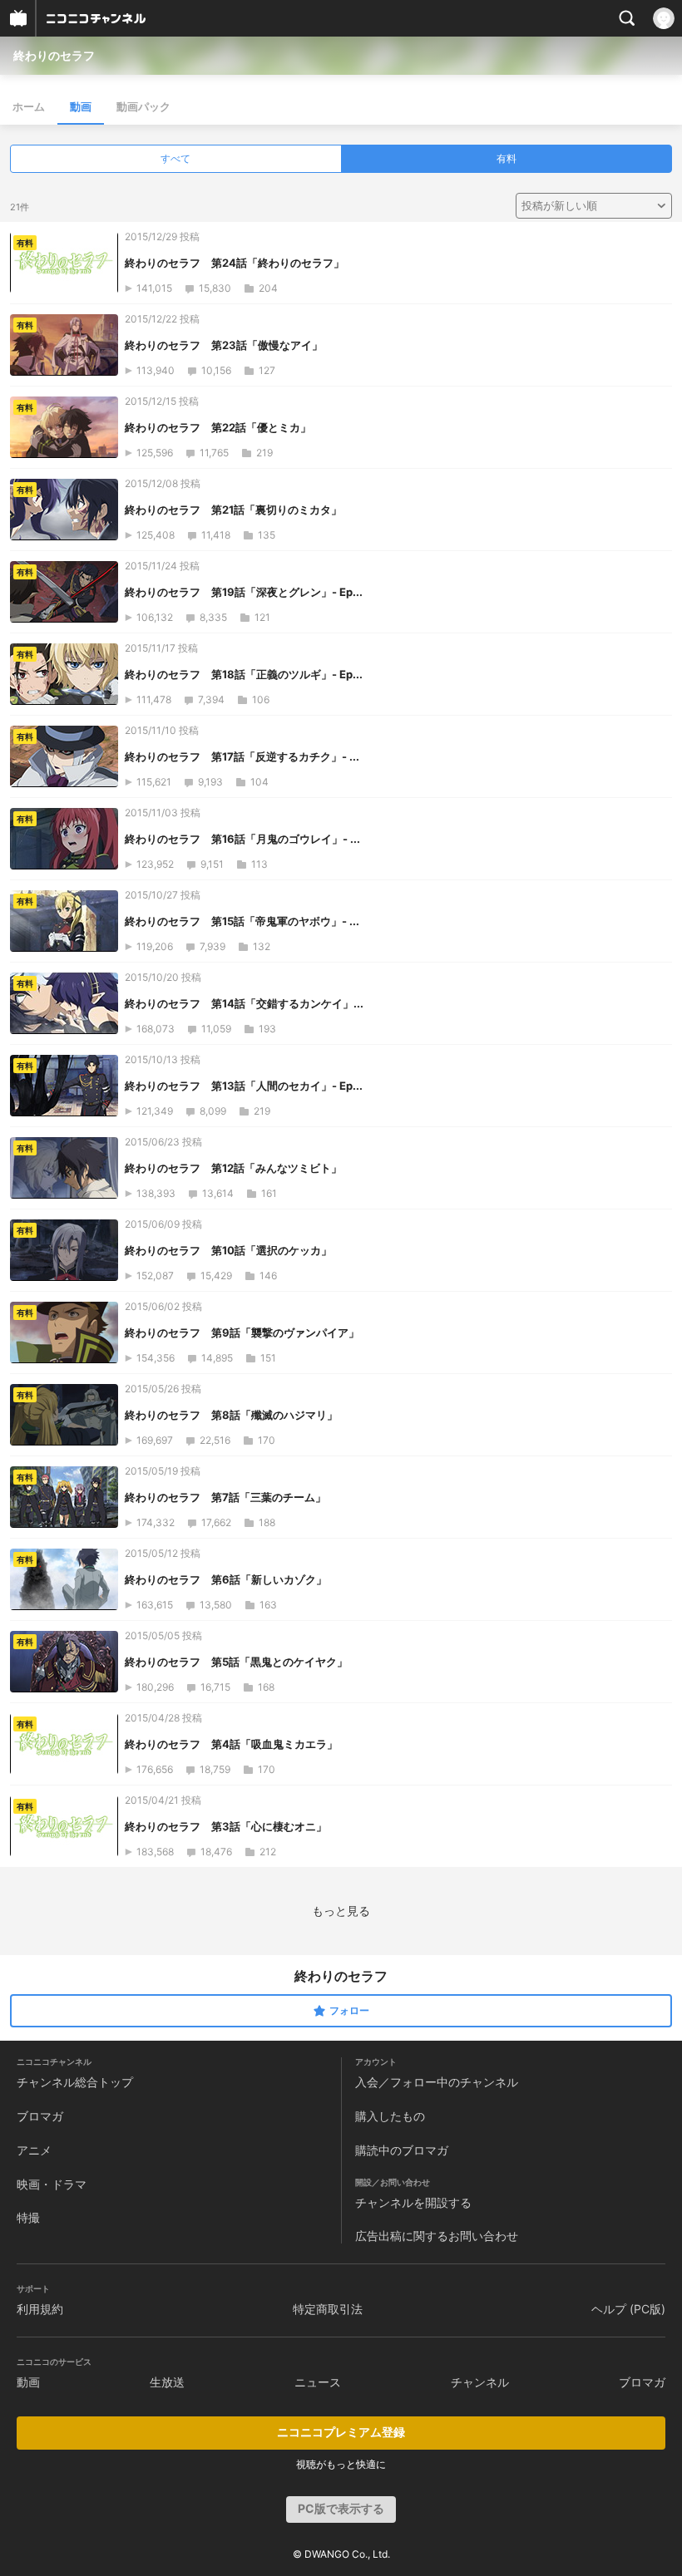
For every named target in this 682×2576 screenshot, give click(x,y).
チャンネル (480, 2382)
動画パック (143, 106)
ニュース (318, 2382)
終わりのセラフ (54, 55)
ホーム (29, 106)
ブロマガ (40, 2116)
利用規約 (40, 2309)
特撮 (28, 2217)
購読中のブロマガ (402, 2150)
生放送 (167, 2382)
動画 (81, 106)
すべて (175, 158)
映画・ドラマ (52, 2184)
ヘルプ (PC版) (628, 2309)
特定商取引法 (328, 2309)
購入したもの (390, 2116)
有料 (507, 158)
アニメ (34, 2150)
